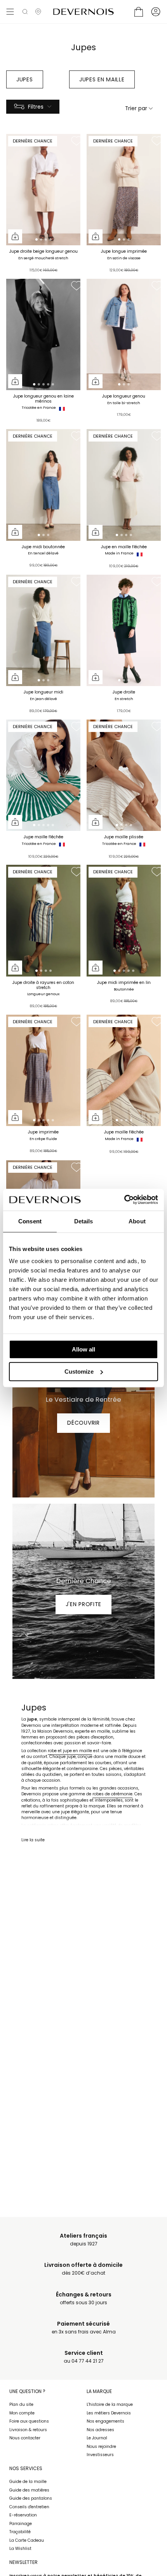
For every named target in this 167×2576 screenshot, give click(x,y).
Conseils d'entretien (29, 2507)
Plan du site (21, 2404)
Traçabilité (20, 2532)
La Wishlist (20, 2549)
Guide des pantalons (31, 2498)
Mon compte (22, 2413)
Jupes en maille (102, 79)
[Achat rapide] (15, 236)
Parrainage (21, 2524)
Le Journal (97, 2438)
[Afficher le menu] (10, 12)
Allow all (83, 1349)
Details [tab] (84, 1221)
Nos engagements (105, 2421)
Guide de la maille (28, 2482)
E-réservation (23, 2515)
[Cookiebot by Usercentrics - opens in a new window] (124, 1200)
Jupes (25, 79)
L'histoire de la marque (110, 2404)
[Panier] (139, 12)
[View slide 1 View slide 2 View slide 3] (124, 190)
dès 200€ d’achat (83, 2269)
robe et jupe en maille (70, 1751)
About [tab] (137, 1221)
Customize (79, 1372)
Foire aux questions (29, 2421)
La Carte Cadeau (27, 2540)
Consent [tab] (30, 1221)
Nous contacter (25, 2438)
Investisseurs (100, 2455)
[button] (25, 12)
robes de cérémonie (112, 1794)
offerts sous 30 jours (84, 2299)
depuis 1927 (83, 2240)
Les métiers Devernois (109, 2413)
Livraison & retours (28, 2430)
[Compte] (156, 12)
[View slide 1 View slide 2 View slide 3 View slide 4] (43, 190)
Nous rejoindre (101, 2447)
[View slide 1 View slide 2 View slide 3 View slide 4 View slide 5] (43, 335)
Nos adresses (100, 2430)
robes (53, 1826)
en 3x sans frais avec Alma (84, 2328)
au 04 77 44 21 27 (84, 2357)
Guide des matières (29, 2490)
